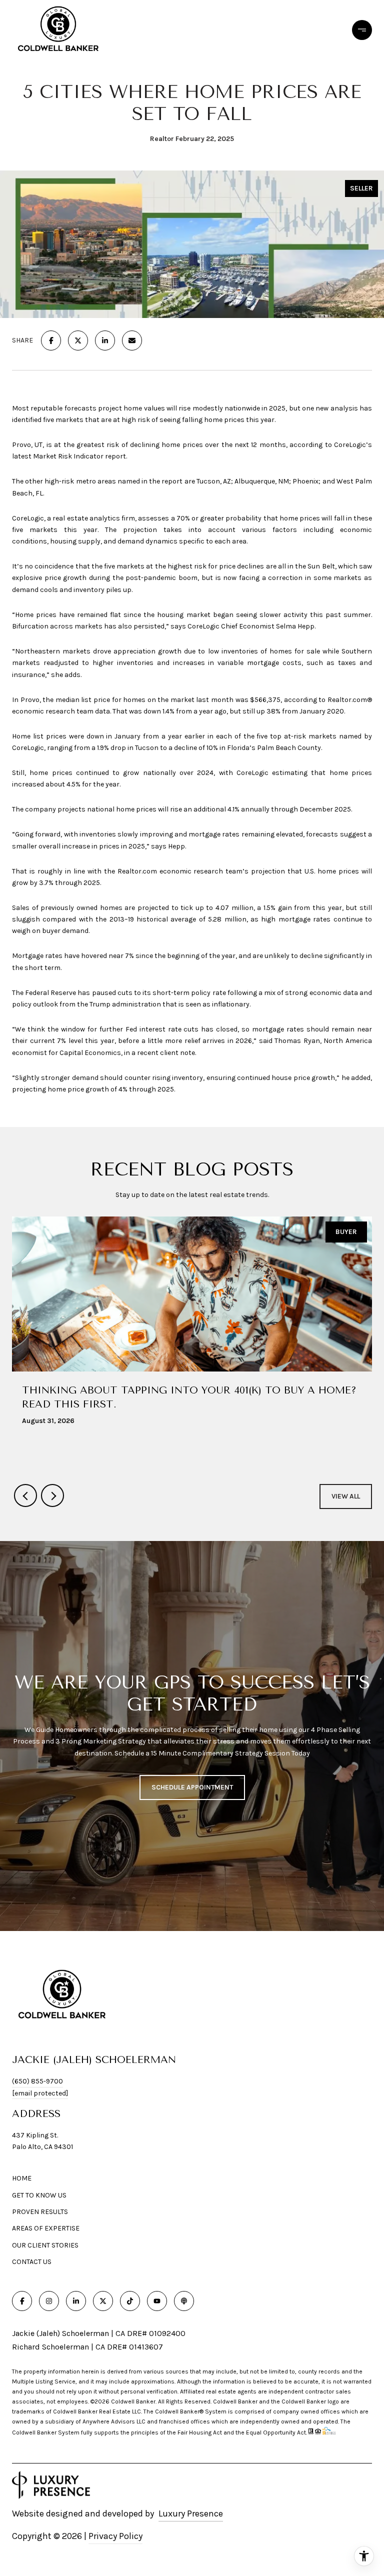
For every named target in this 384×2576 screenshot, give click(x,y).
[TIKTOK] (130, 2301)
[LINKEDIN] (76, 2301)
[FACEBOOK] (22, 2301)
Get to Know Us (39, 2195)
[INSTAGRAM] (49, 2301)
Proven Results (40, 2212)
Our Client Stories (45, 2245)
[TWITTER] (103, 2301)
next (52, 1495)
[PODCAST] (184, 2301)
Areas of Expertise (46, 2228)
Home (22, 2178)
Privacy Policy (115, 2536)
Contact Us (32, 2262)
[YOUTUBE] (157, 2301)
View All (346, 1496)
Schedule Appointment (192, 1787)
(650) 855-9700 (37, 2081)
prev (25, 1495)
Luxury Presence (191, 2513)
